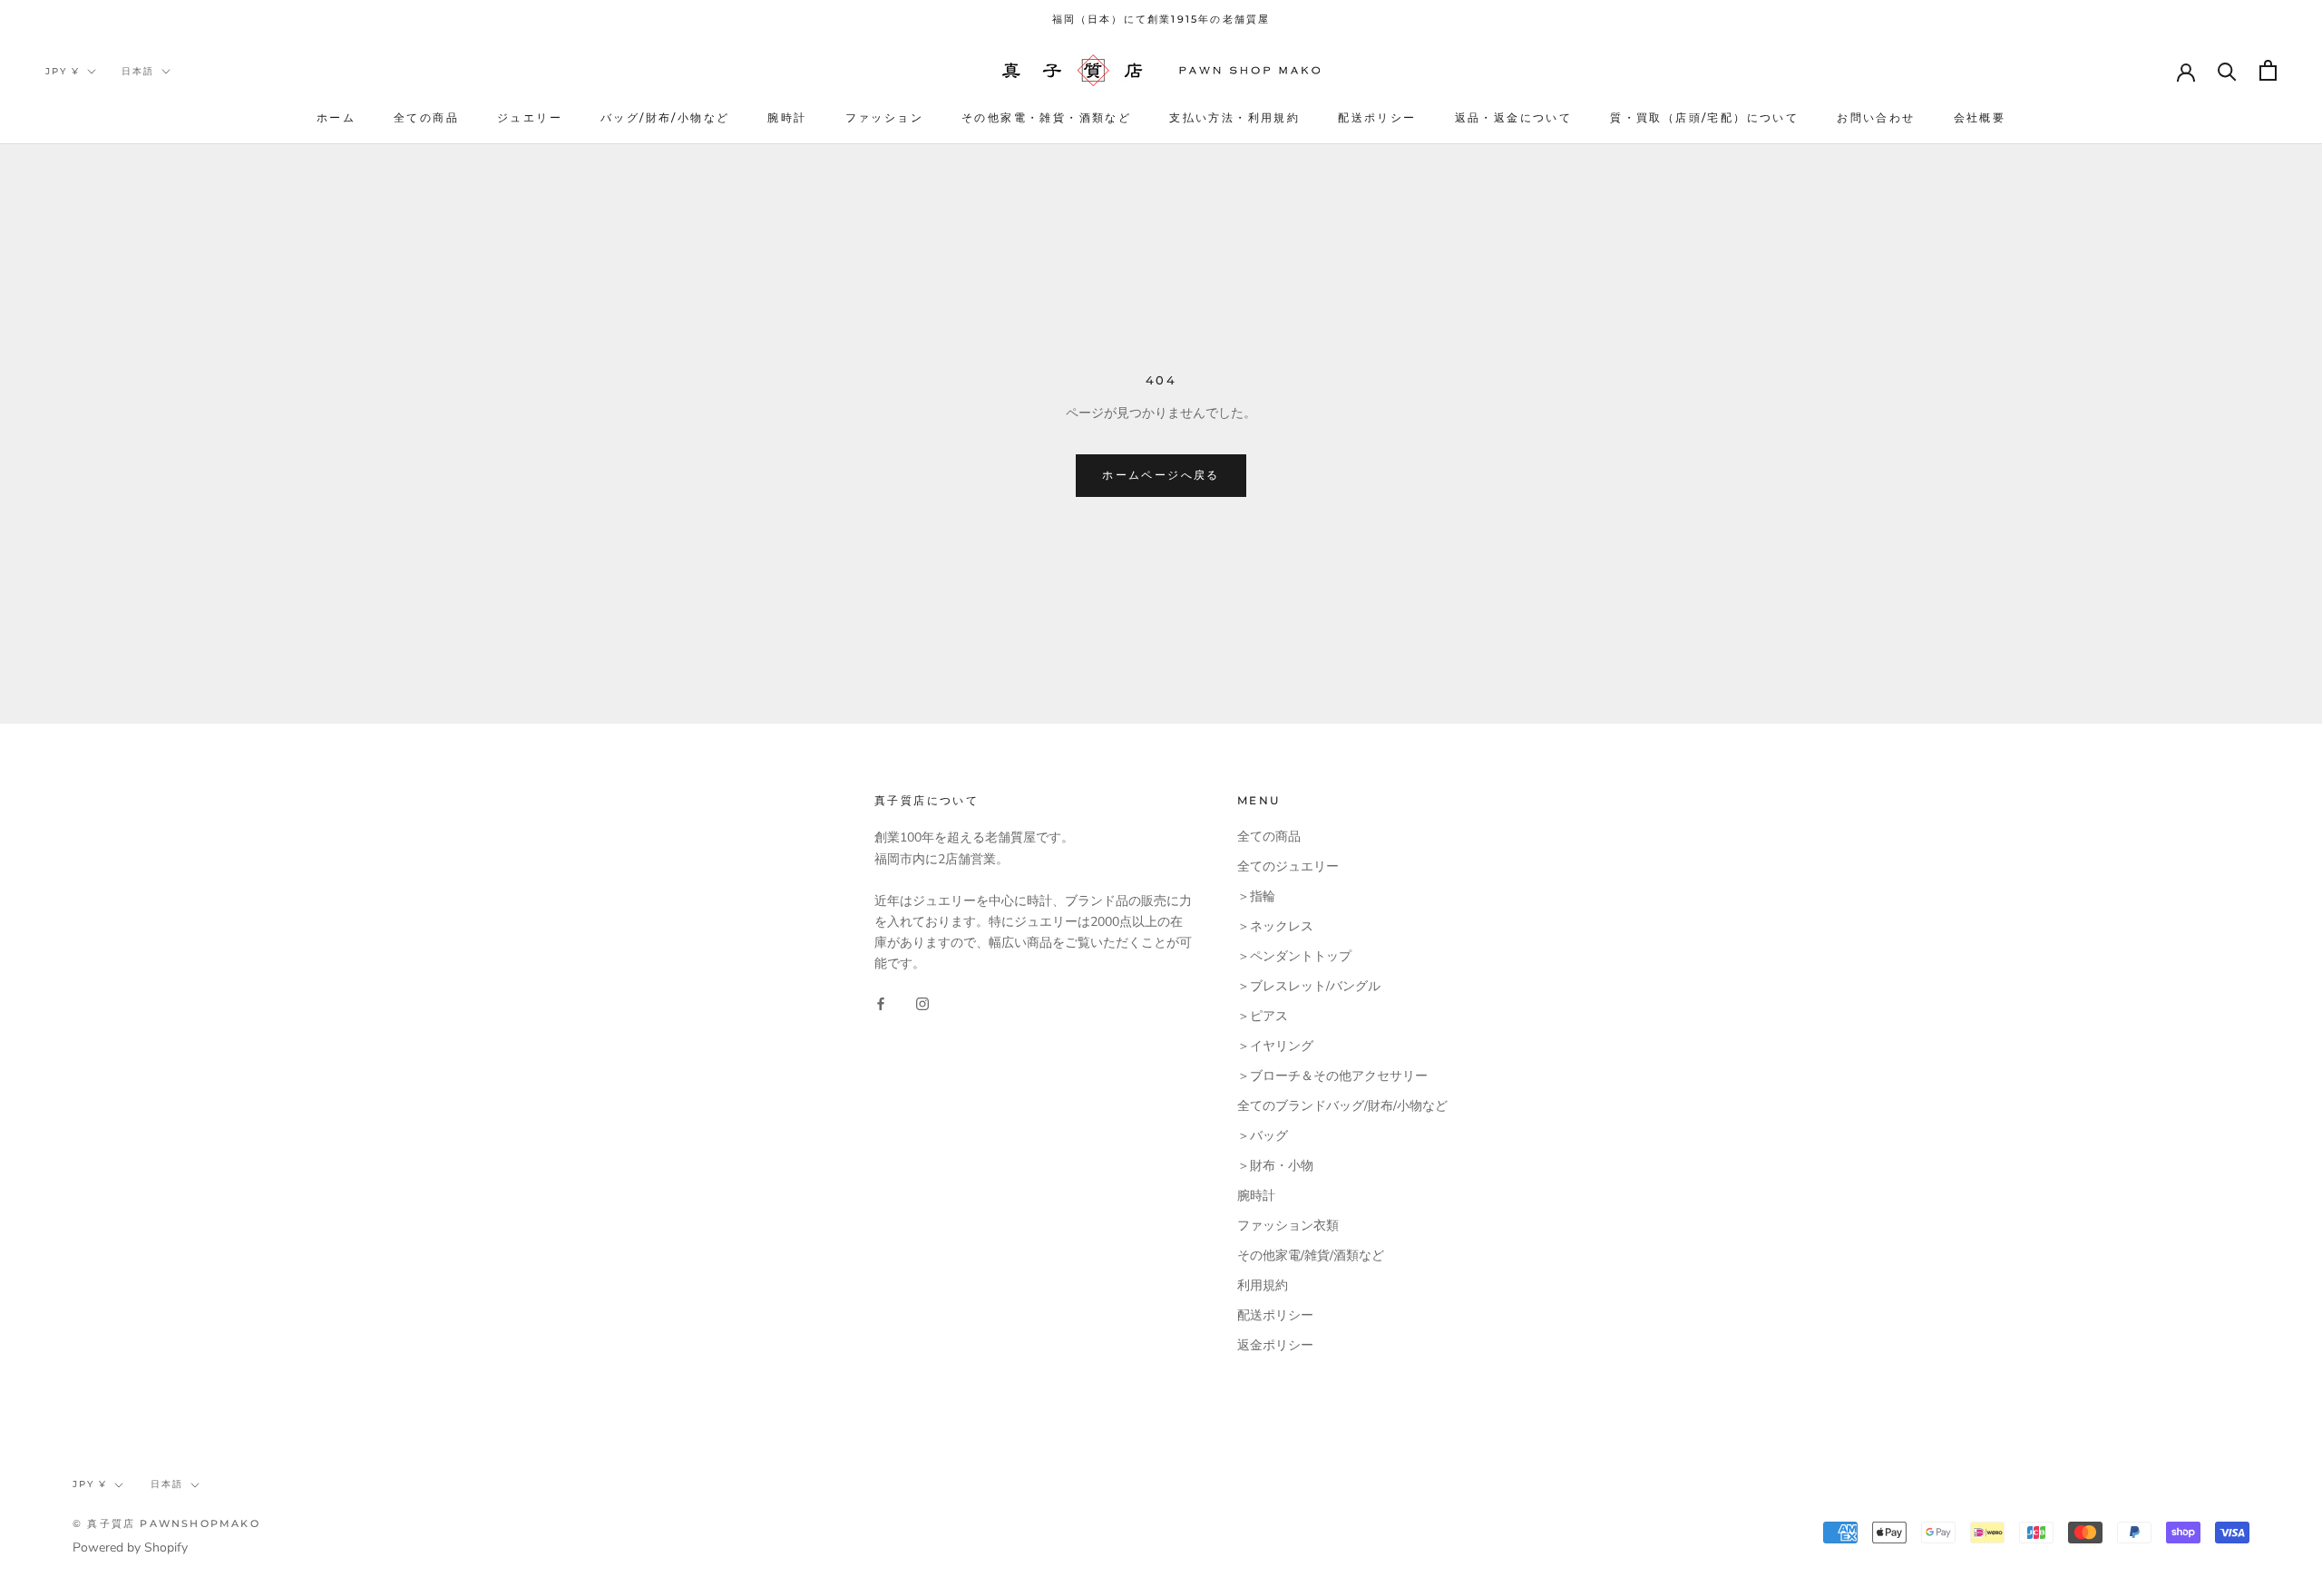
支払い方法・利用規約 (1234, 117)
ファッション (884, 117)
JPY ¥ (63, 71)
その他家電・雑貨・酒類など (1046, 117)
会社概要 (1980, 117)
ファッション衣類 (1288, 1226)
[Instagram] (922, 1002)
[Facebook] (881, 1002)
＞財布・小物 (1275, 1166)
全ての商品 (426, 117)
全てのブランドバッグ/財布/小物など (1342, 1106)
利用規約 (1263, 1285)
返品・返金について (1514, 117)
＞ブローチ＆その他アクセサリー (1332, 1076)
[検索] (2227, 70)
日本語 (138, 71)
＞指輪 (1256, 896)
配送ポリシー (1377, 117)
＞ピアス (1263, 1016)
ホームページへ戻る (1161, 475)
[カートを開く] (2268, 70)
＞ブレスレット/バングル (1309, 986)
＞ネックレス (1275, 926)
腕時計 (787, 117)
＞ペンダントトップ (1294, 956)
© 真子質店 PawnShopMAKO (166, 1523)
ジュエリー (530, 117)
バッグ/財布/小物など (665, 117)
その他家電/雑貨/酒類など (1311, 1255)
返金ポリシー (1275, 1345)
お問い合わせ (1876, 117)
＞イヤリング (1275, 1046)
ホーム (336, 117)
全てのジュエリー (1288, 866)
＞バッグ (1263, 1136)
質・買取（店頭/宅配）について (1704, 117)
